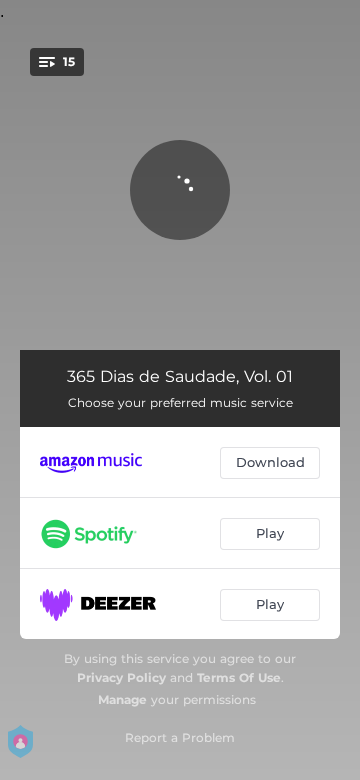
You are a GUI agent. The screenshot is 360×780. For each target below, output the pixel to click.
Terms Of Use (239, 677)
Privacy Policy (121, 677)
